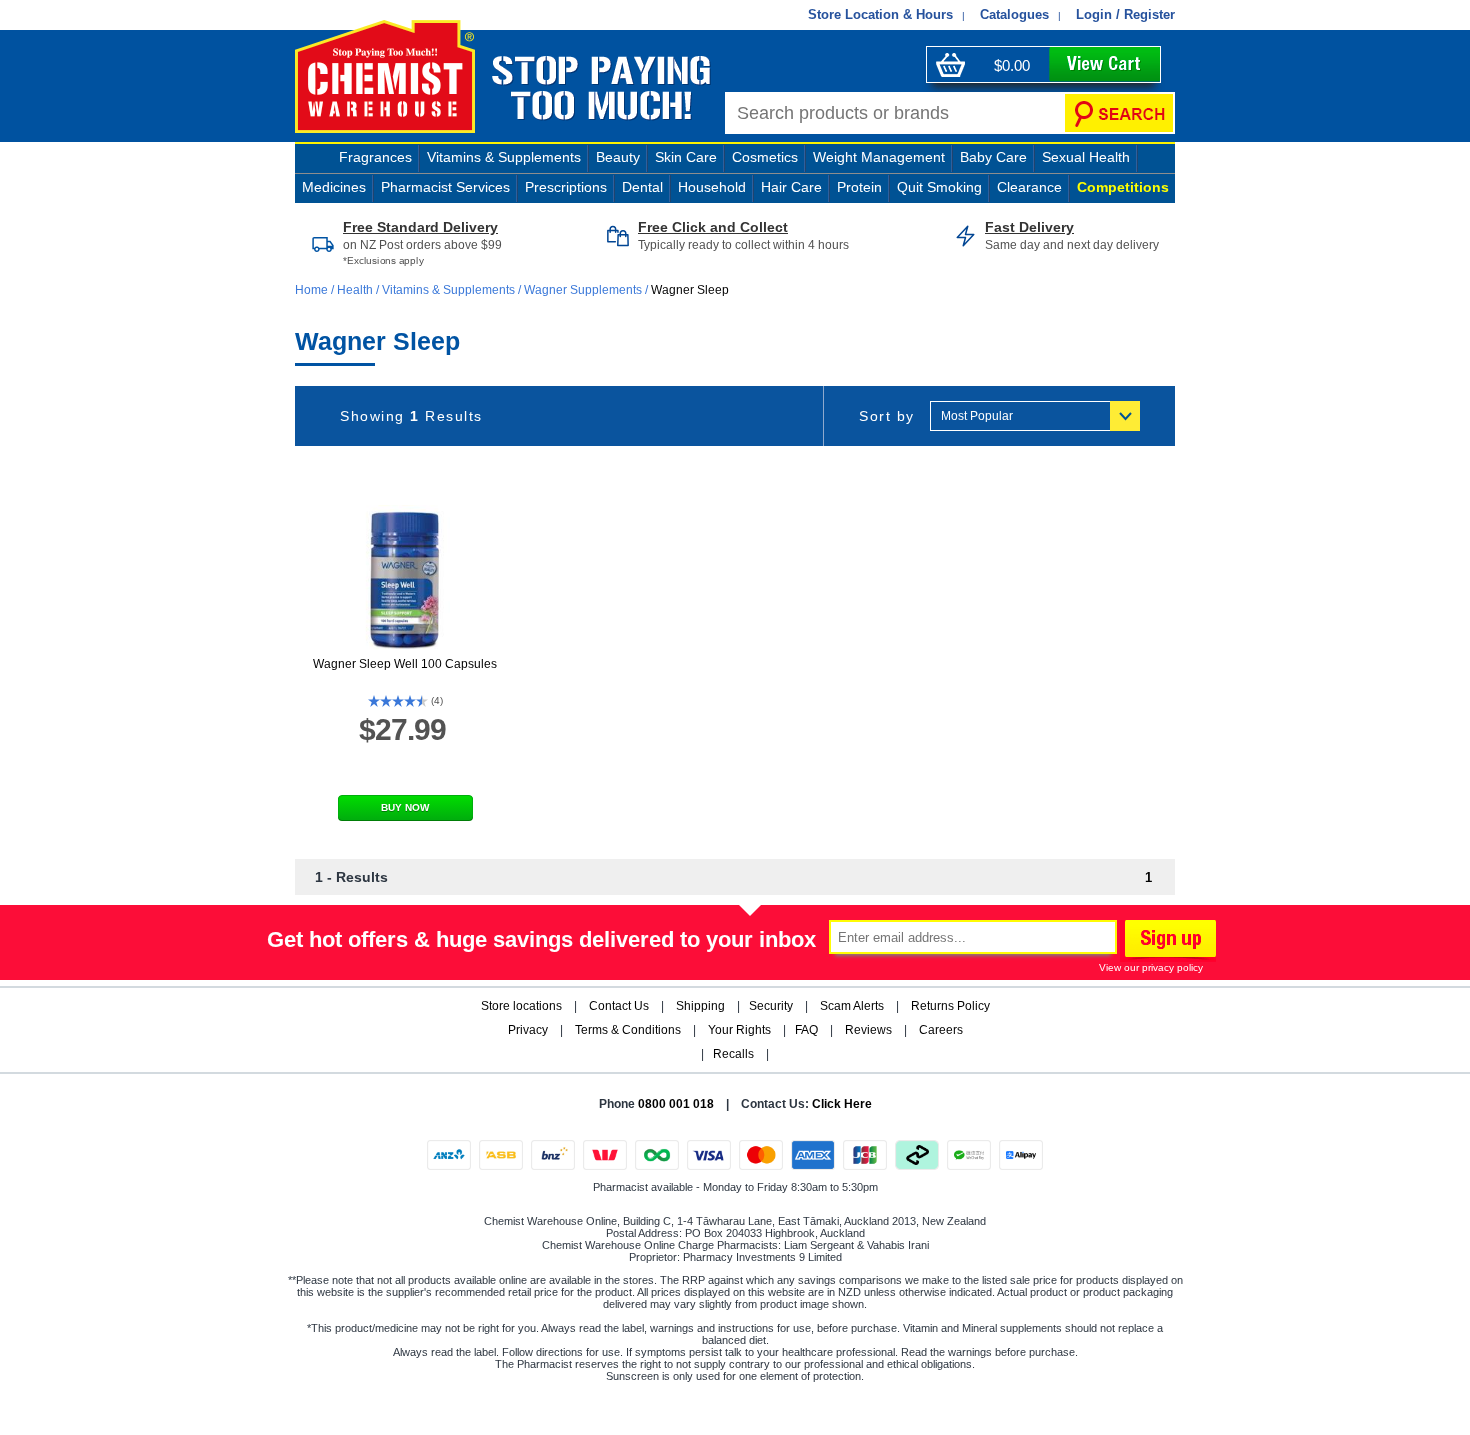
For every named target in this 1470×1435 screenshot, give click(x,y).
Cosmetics (765, 157)
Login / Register (1125, 14)
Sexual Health (1086, 157)
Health (355, 290)
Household (712, 187)
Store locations (521, 1006)
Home (313, 290)
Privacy (528, 1030)
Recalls (733, 1054)
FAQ (806, 1030)
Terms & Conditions (628, 1030)
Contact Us (619, 1006)
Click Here (842, 1104)
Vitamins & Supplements (504, 157)
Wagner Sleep (690, 290)
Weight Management (879, 157)
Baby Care (993, 157)
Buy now (405, 807)
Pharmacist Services (445, 187)
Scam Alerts (852, 1006)
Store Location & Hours (880, 14)
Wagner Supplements (583, 290)
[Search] (1119, 113)
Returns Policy (950, 1006)
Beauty (618, 157)
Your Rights (739, 1030)
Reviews (868, 1030)
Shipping (700, 1006)
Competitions (1123, 187)
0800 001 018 (676, 1104)
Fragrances (375, 157)
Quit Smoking (939, 187)
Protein (859, 187)
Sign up (1168, 941)
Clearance (1029, 187)
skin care (686, 157)
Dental (642, 187)
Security (771, 1006)
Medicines (334, 187)
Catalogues (1014, 14)
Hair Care (791, 187)
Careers (941, 1030)
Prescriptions (566, 187)
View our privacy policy (1151, 967)
